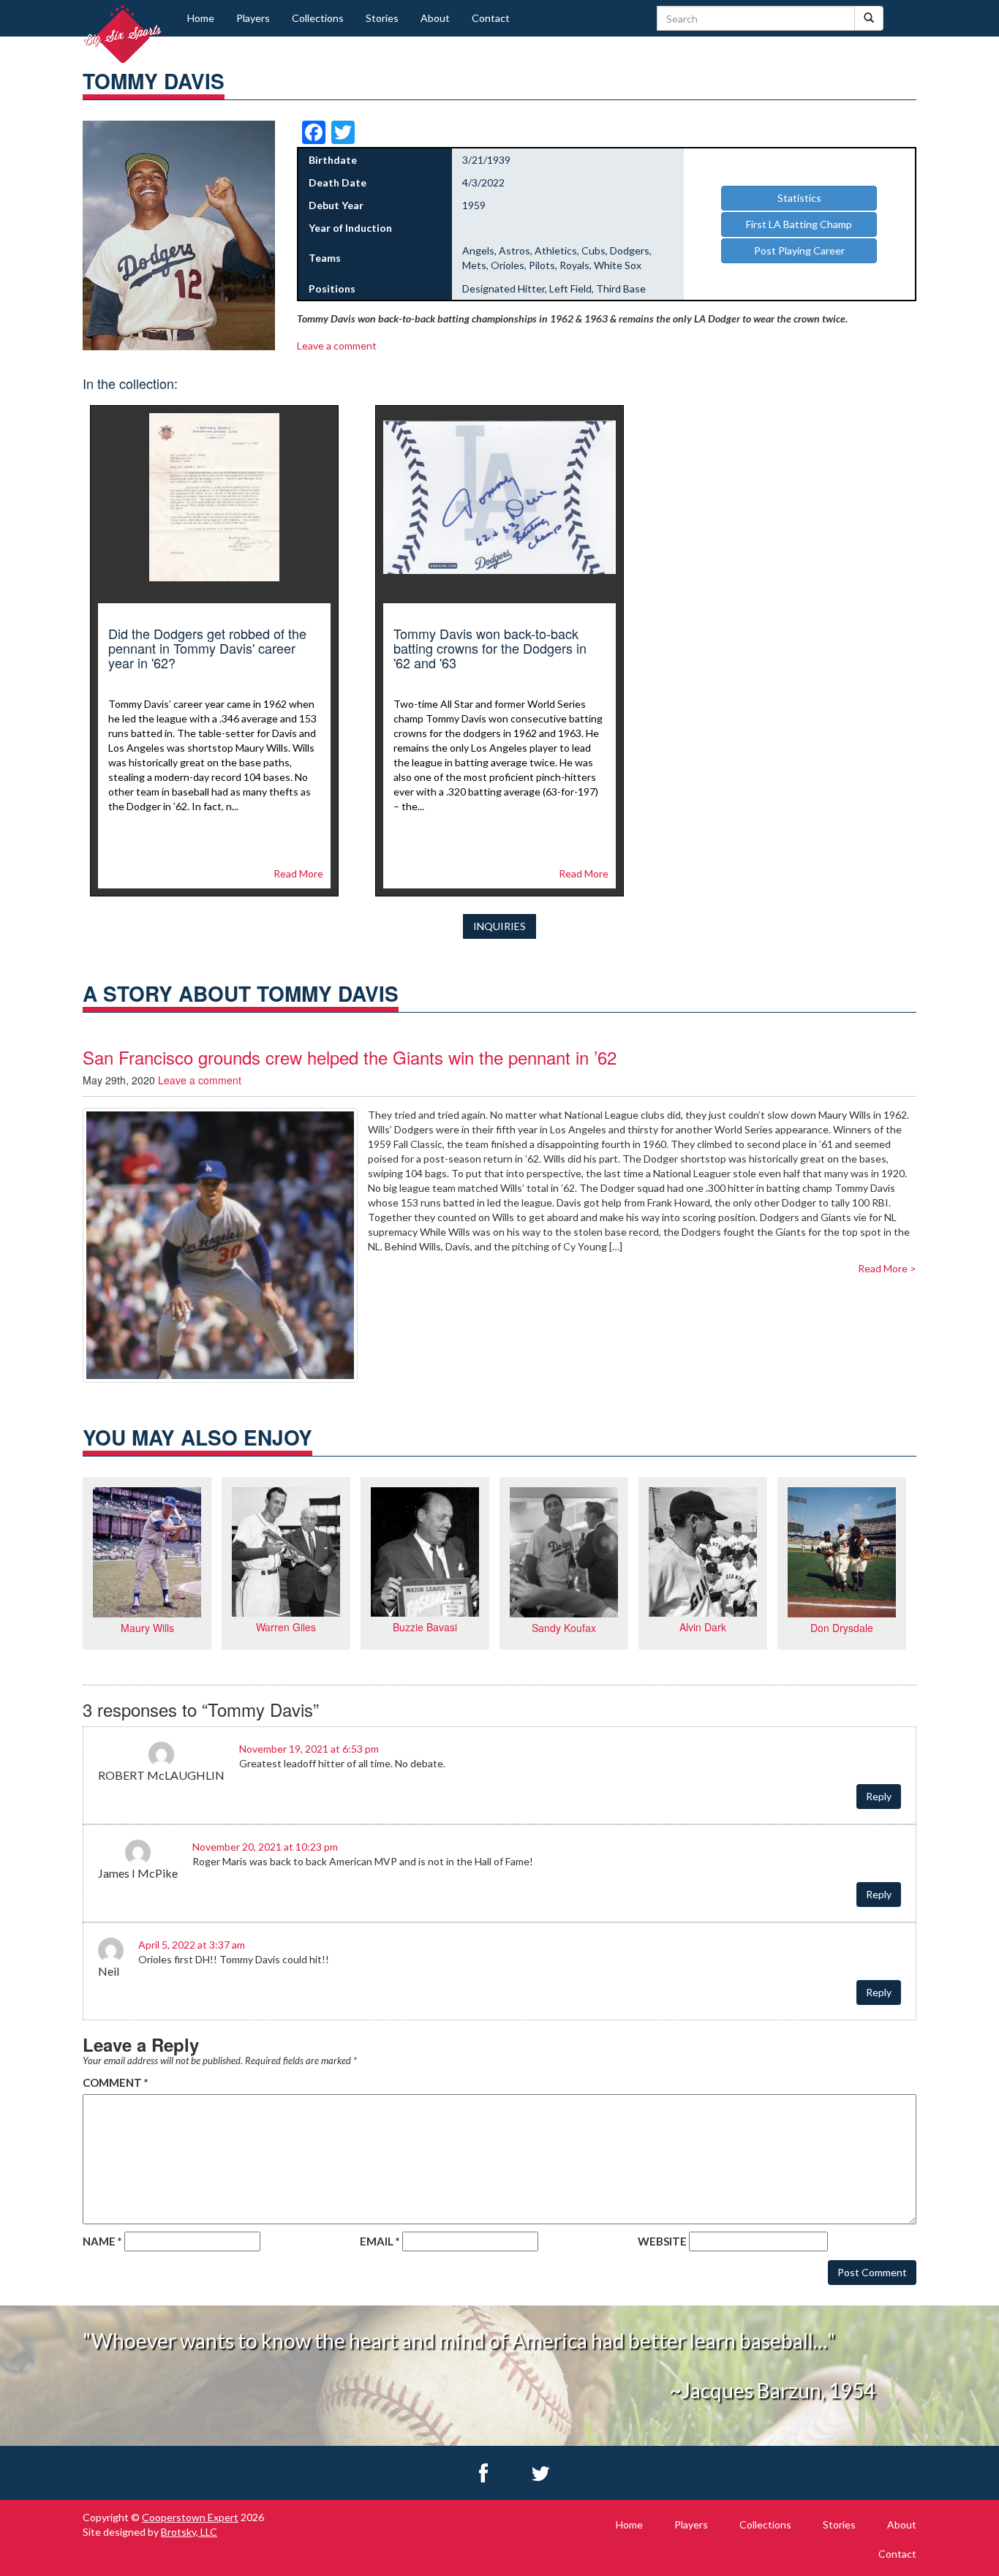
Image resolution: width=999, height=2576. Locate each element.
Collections (318, 18)
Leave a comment (337, 345)
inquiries (499, 926)
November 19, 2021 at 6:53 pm (309, 1749)
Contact (491, 18)
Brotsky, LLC (189, 2532)
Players (253, 18)
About (435, 18)
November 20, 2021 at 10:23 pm (265, 1847)
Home (201, 18)
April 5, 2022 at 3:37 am (192, 1945)
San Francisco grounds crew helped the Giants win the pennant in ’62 (350, 1057)
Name (102, 2241)
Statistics (799, 198)
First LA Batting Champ (799, 224)
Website (662, 2241)
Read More (298, 873)
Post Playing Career (799, 250)
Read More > (887, 1268)
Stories (382, 18)
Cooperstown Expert (190, 2517)
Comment (116, 2082)
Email (380, 2241)
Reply (879, 1796)
